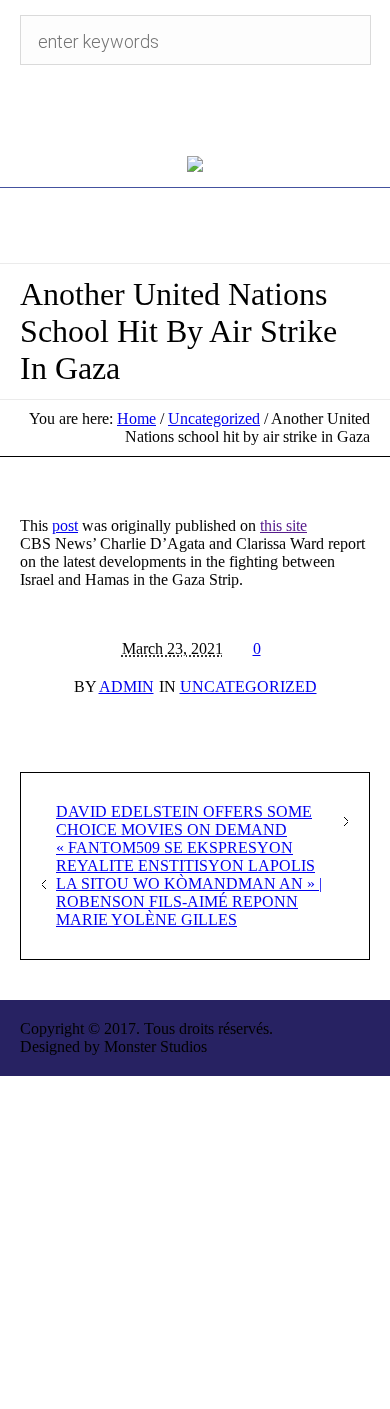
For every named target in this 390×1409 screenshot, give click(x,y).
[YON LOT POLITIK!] (195, 163)
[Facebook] (215, 110)
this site (283, 525)
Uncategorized (214, 418)
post (65, 525)
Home (136, 418)
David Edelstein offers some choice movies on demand (184, 820)
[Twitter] (175, 110)
